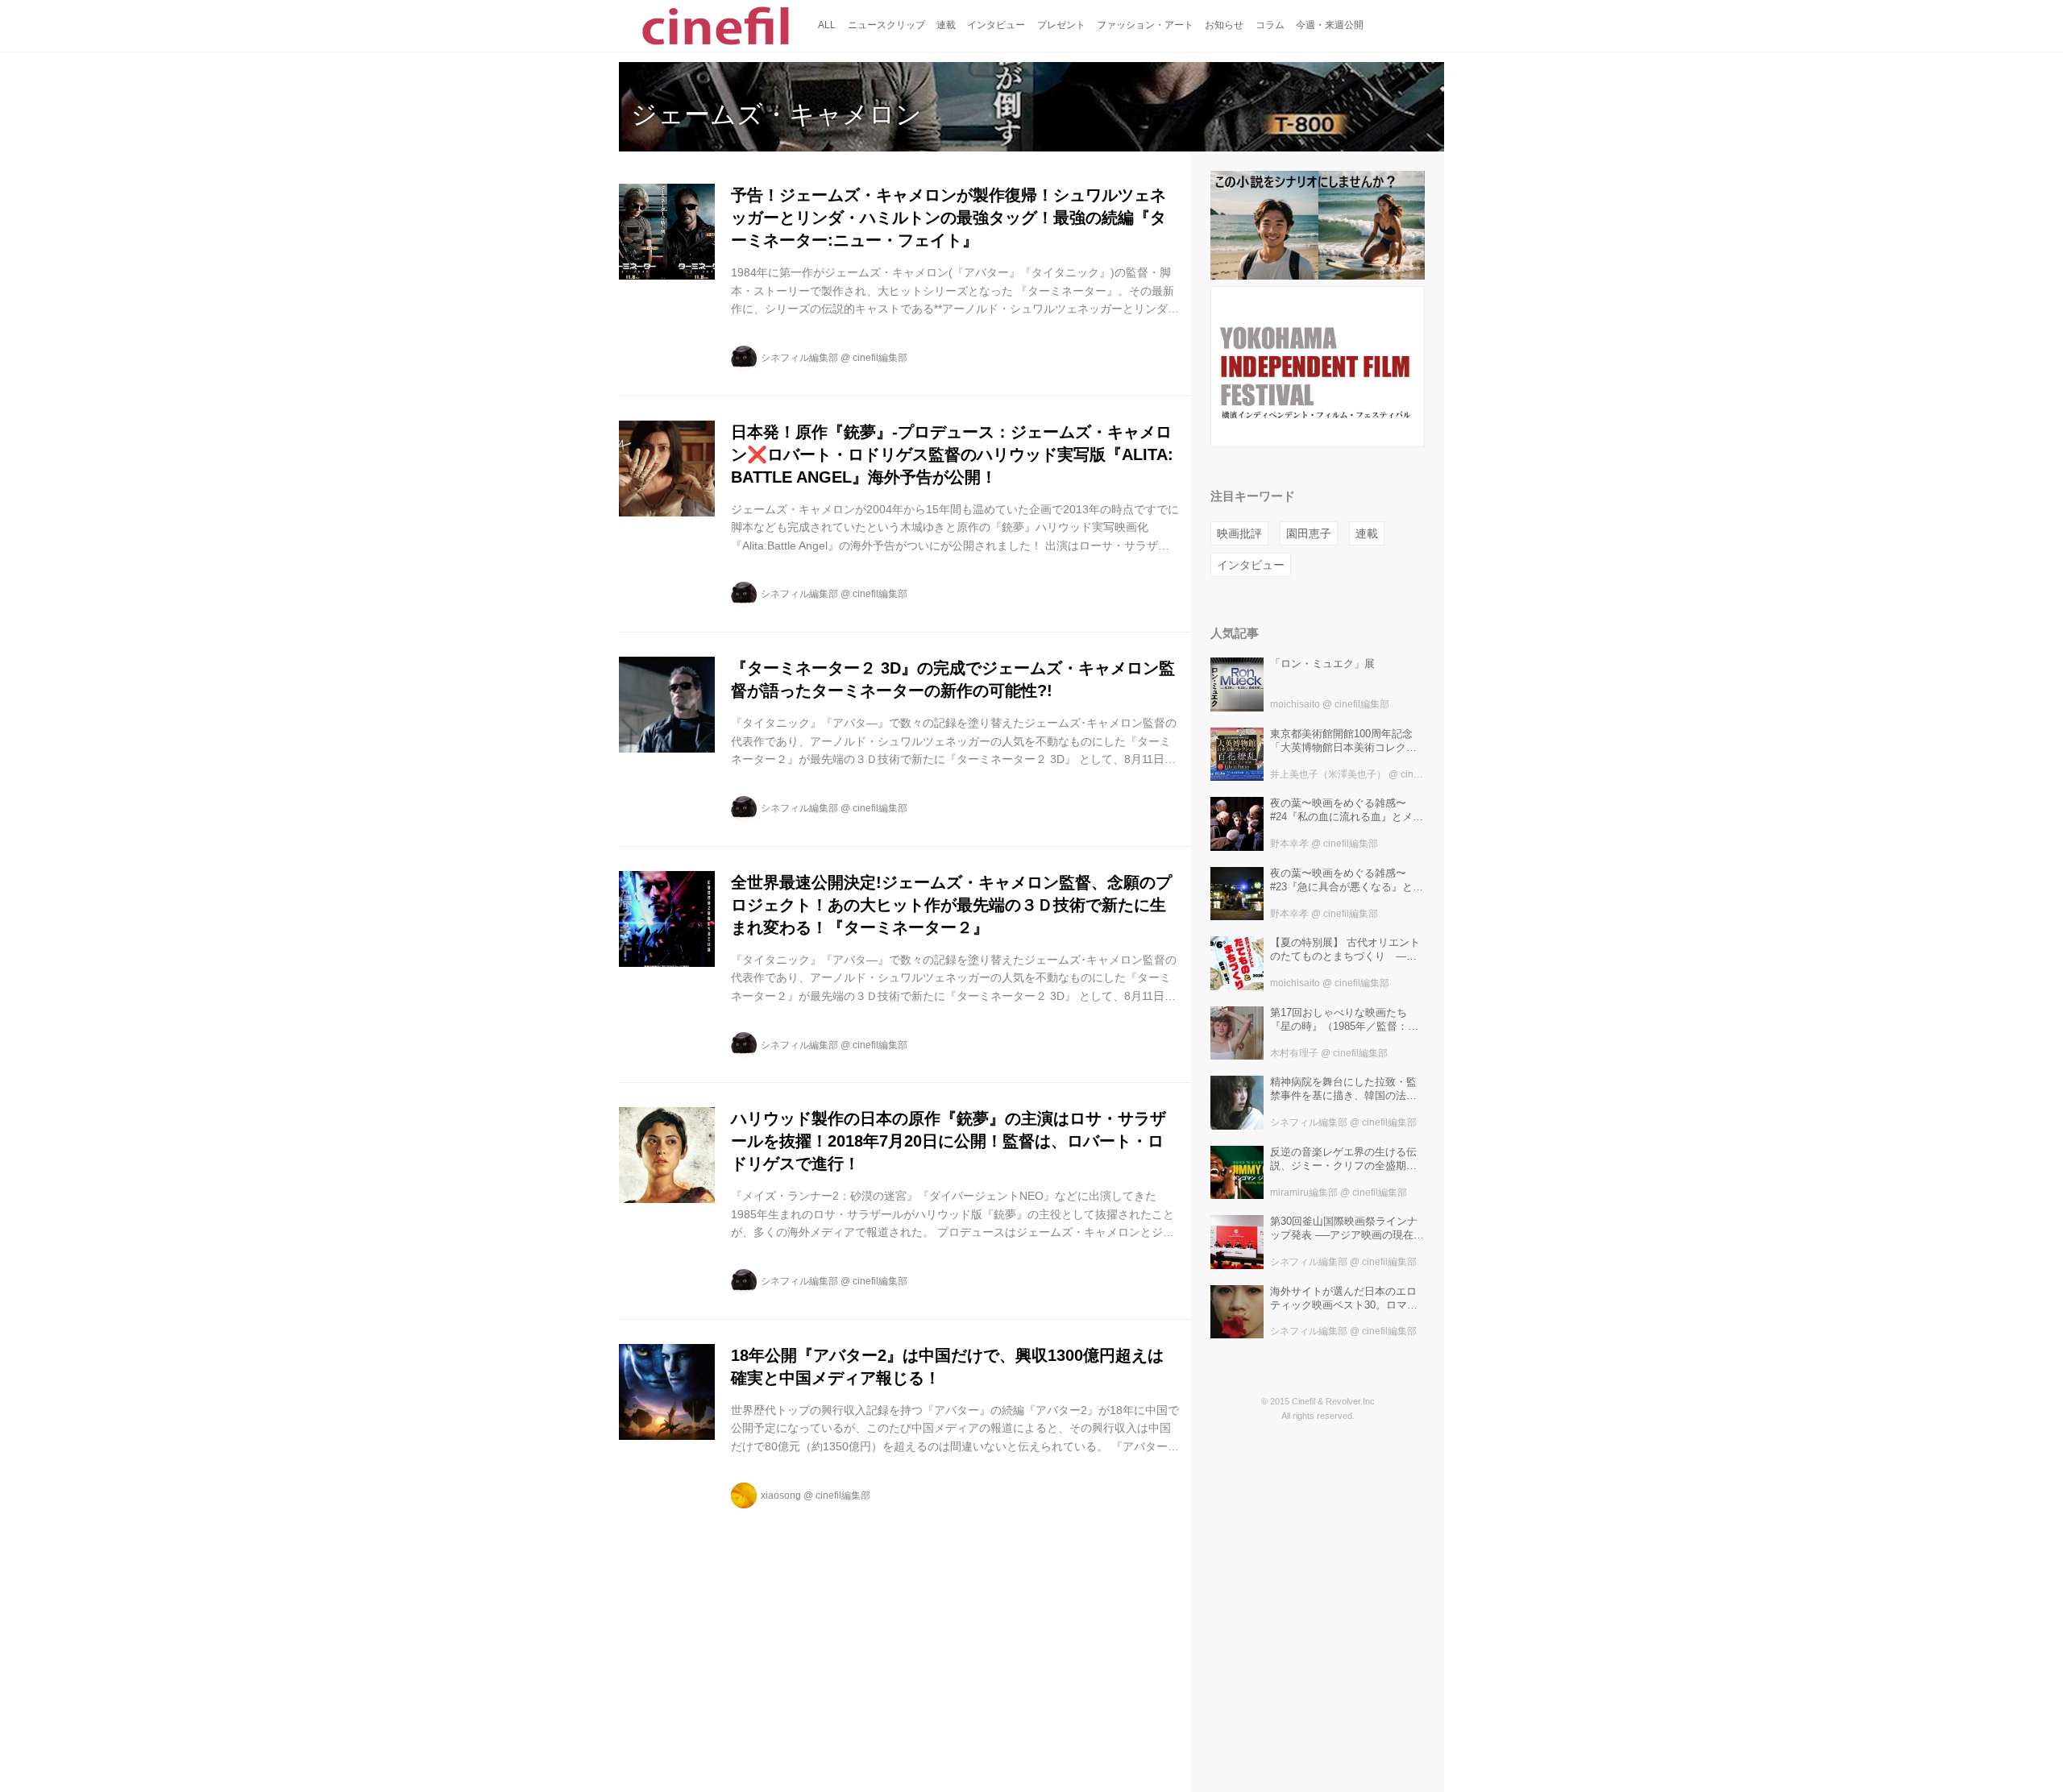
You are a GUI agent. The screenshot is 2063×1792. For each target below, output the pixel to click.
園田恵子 (1309, 533)
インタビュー (1251, 565)
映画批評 (1239, 533)
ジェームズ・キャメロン (776, 114)
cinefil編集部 (880, 358)
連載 (1367, 533)
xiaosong (781, 1495)
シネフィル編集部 (799, 358)
